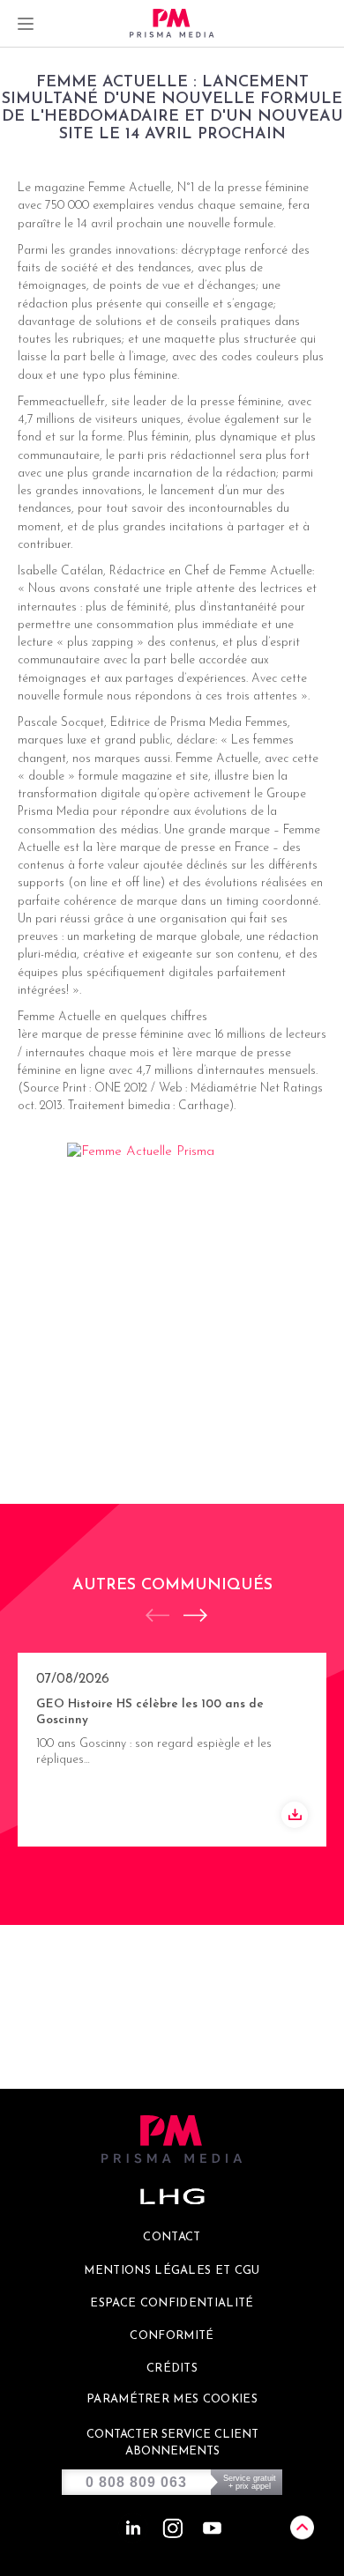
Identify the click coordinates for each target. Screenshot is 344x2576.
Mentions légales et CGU (172, 2271)
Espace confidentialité (172, 2303)
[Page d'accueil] (172, 23)
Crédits (172, 2369)
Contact (172, 2237)
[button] (187, 1615)
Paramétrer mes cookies (172, 2399)
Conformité (172, 2336)
